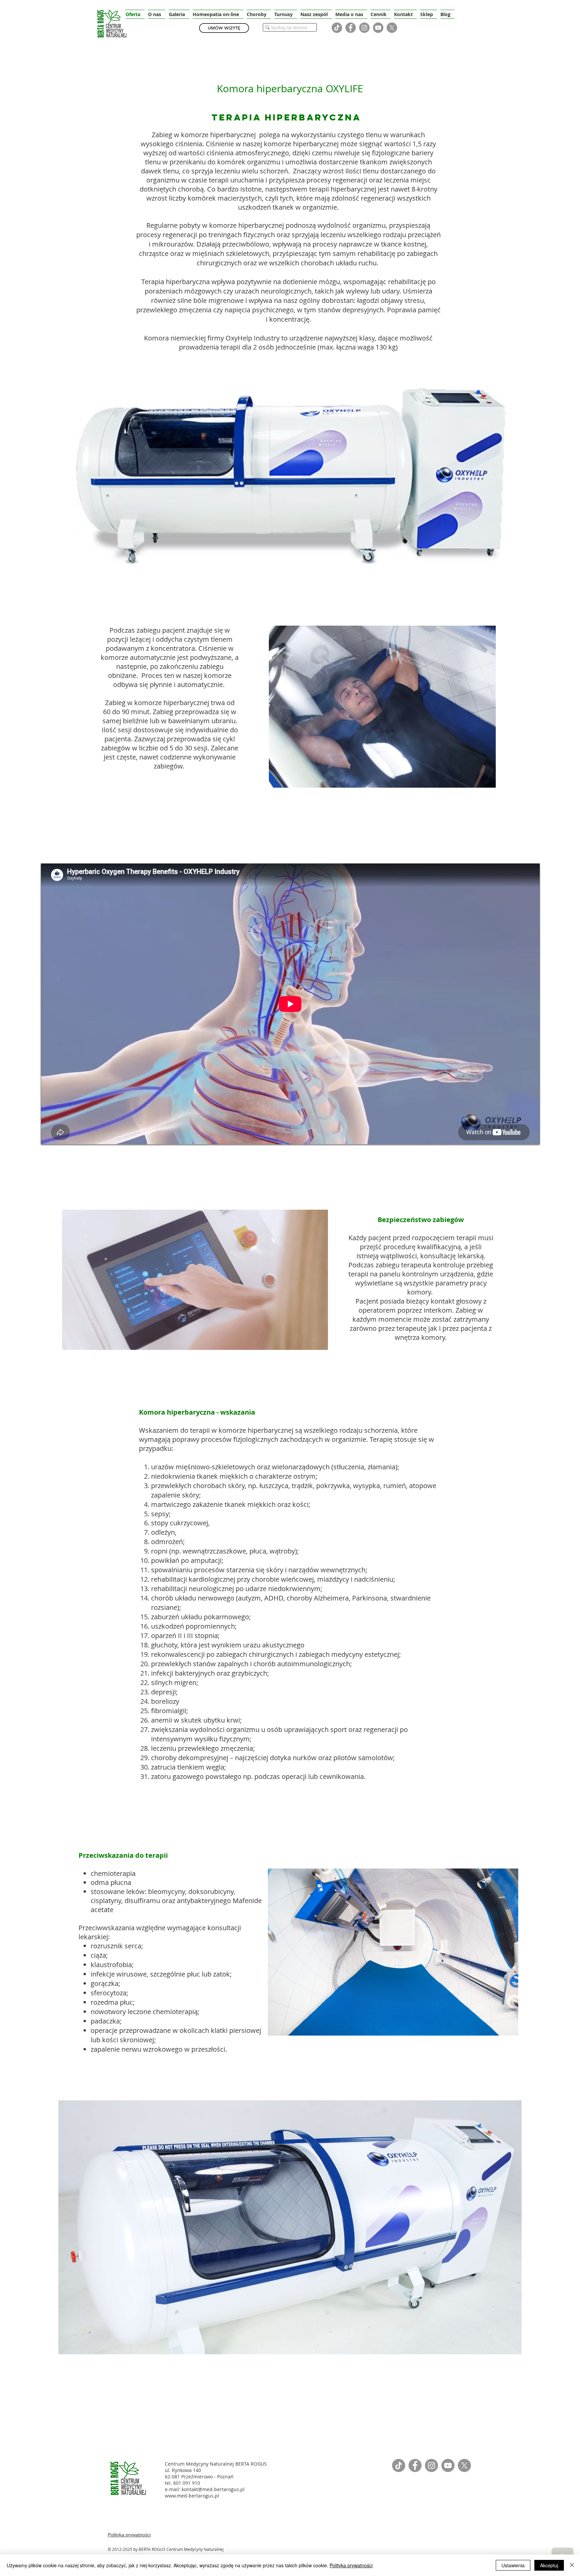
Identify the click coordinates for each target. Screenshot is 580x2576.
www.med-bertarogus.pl (192, 2496)
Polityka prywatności (351, 2565)
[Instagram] (364, 28)
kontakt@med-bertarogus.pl (213, 2489)
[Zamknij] (572, 2565)
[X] (392, 28)
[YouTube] (378, 28)
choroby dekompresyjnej (190, 1758)
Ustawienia (513, 2565)
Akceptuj (549, 2565)
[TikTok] (337, 28)
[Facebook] (351, 28)
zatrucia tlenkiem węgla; (188, 1767)
